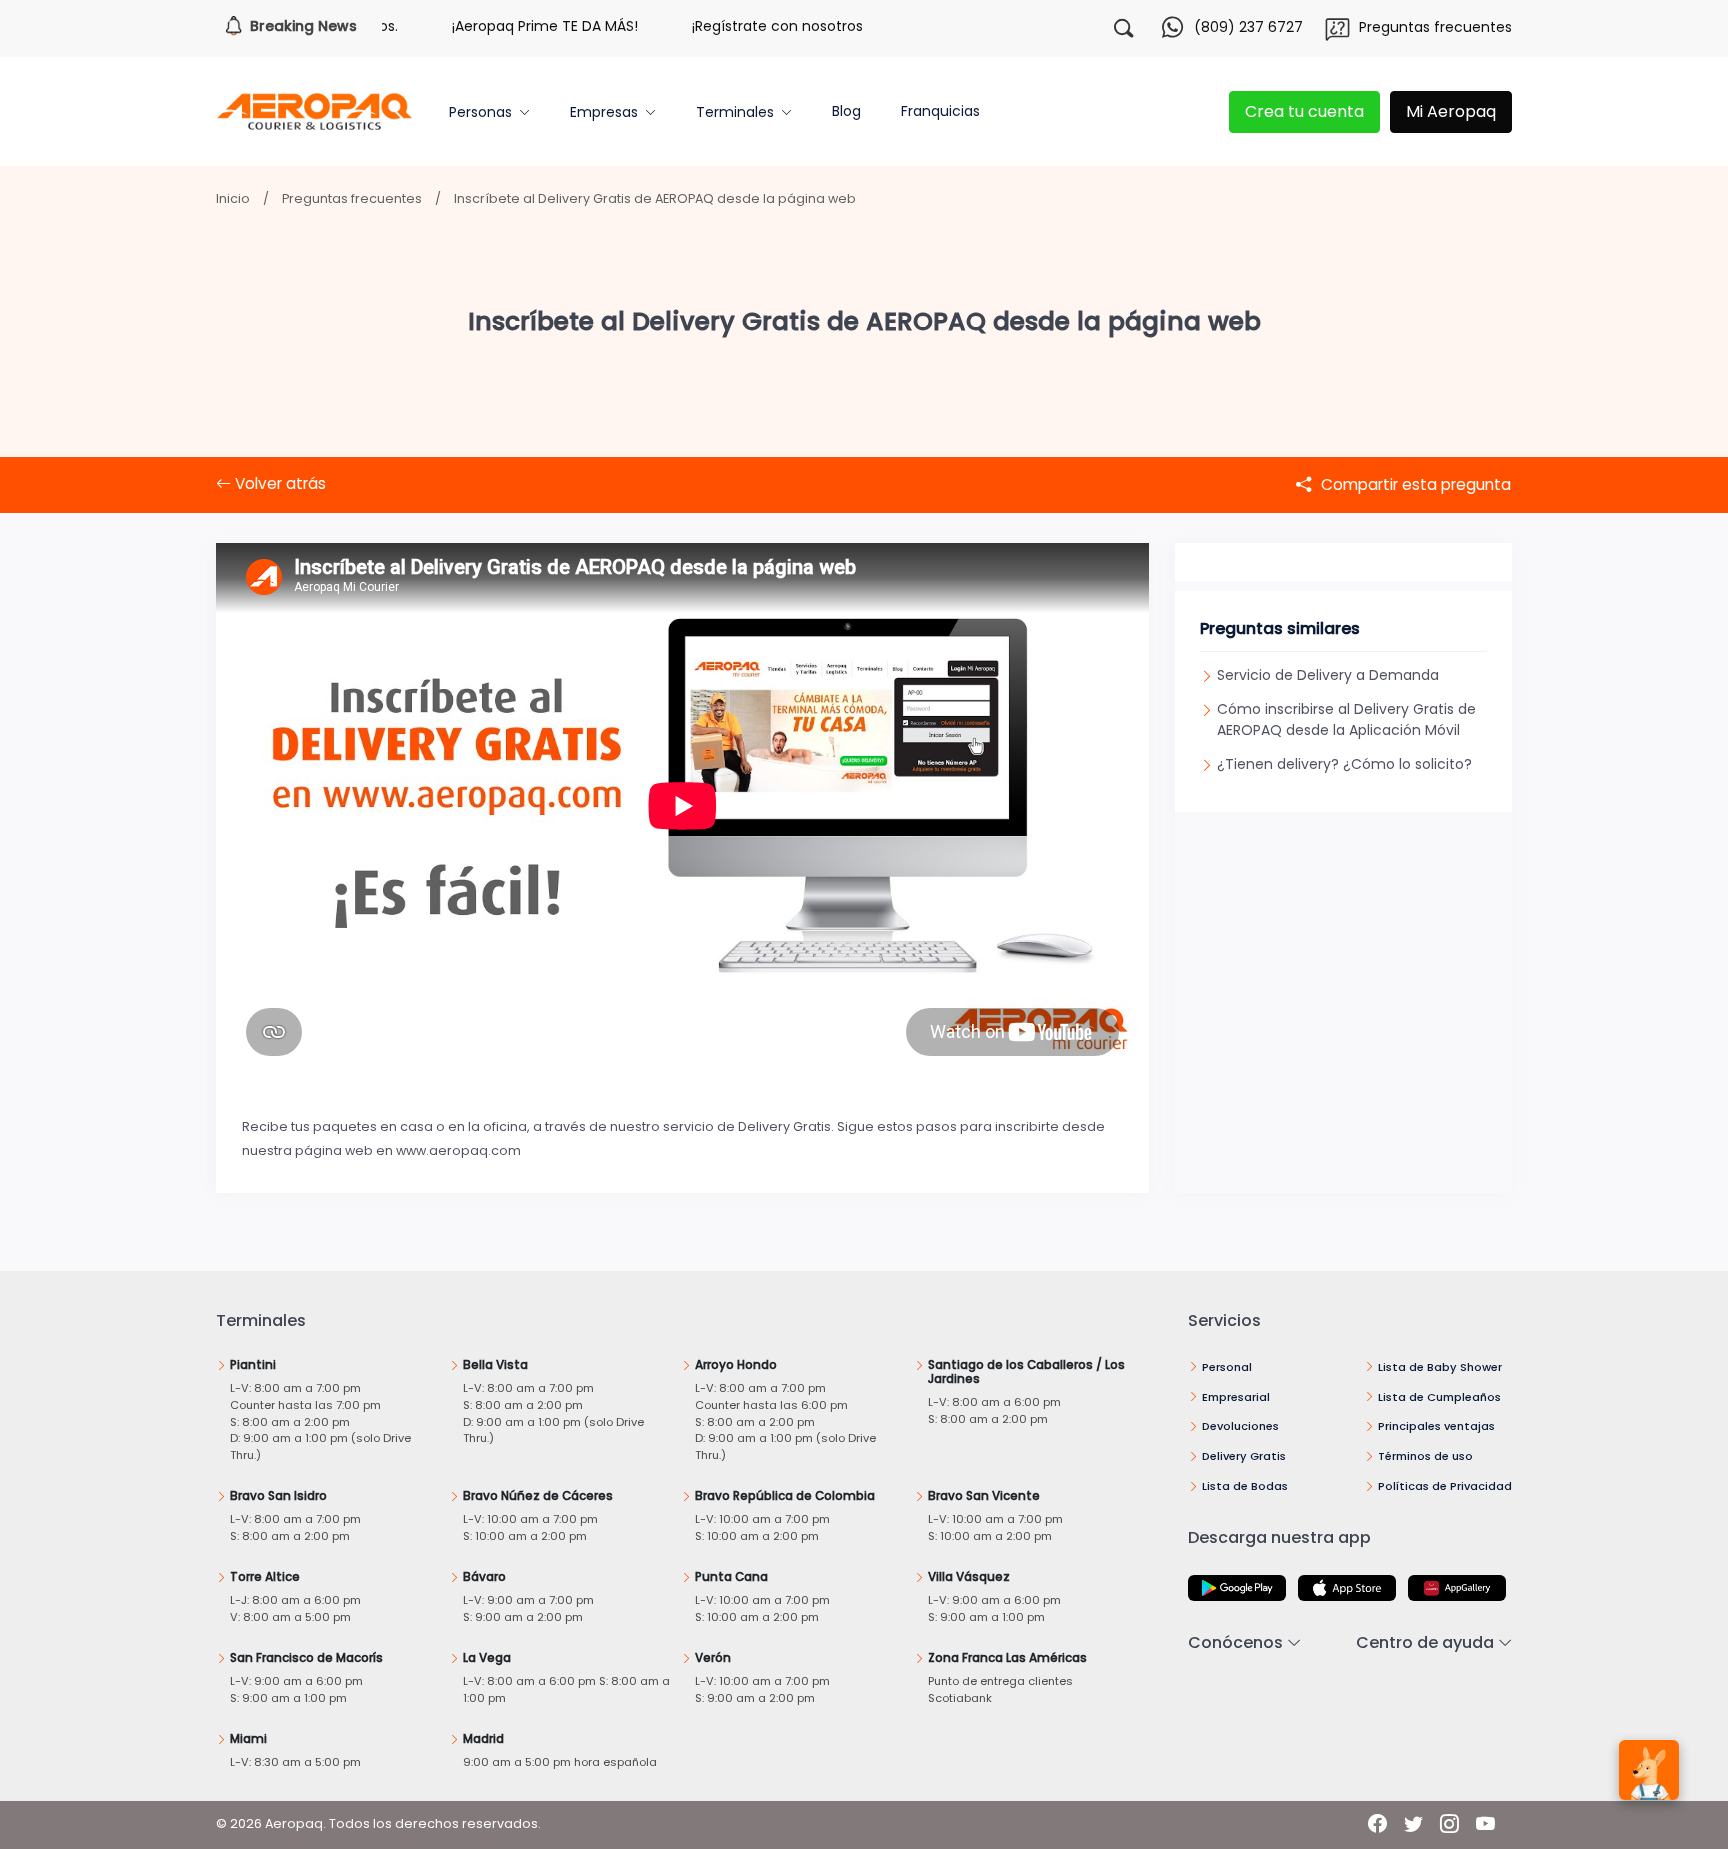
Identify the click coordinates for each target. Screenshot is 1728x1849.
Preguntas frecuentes (1435, 27)
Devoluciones (1240, 1426)
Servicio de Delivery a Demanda (1328, 675)
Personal (1227, 1367)
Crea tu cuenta (1304, 111)
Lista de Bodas (1245, 1486)
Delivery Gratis (1244, 1456)
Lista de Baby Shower (1440, 1367)
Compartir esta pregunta (1414, 484)
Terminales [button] (735, 112)
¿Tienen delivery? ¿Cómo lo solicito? (1344, 764)
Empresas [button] (604, 112)
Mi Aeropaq (1451, 111)
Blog (846, 111)
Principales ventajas (1436, 1426)
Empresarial (1236, 1397)
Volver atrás (278, 483)
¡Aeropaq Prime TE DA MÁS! (508, 26)
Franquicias (940, 111)
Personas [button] (480, 112)
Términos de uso (1425, 1456)
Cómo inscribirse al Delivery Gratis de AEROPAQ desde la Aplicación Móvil (1346, 719)
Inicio (233, 198)
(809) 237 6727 (1248, 27)
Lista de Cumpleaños (1439, 1397)
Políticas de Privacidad (1445, 1486)
